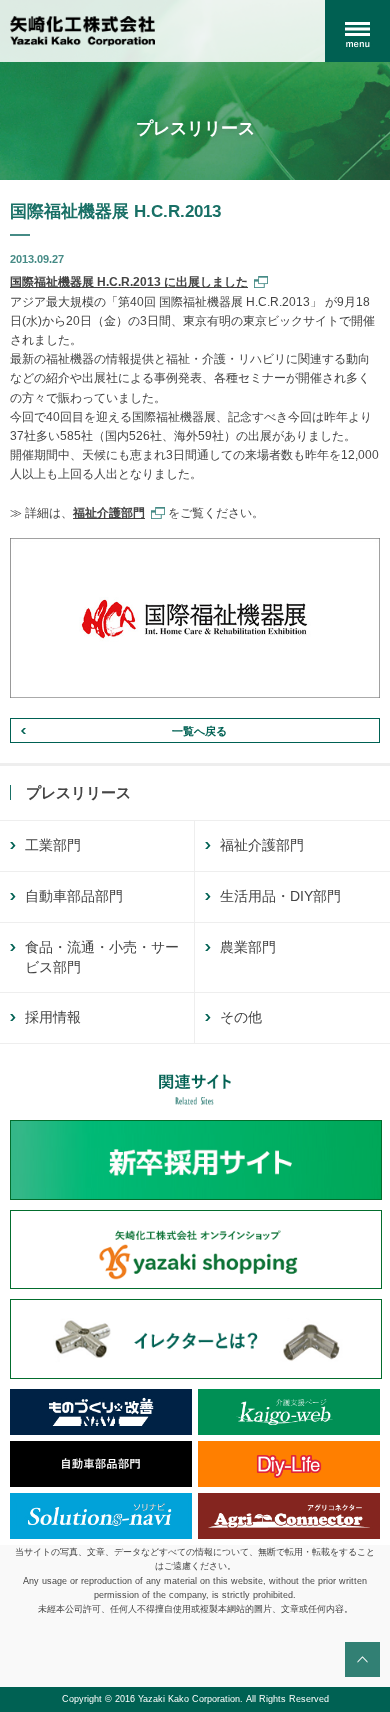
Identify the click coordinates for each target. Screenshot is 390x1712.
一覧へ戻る (199, 731)
